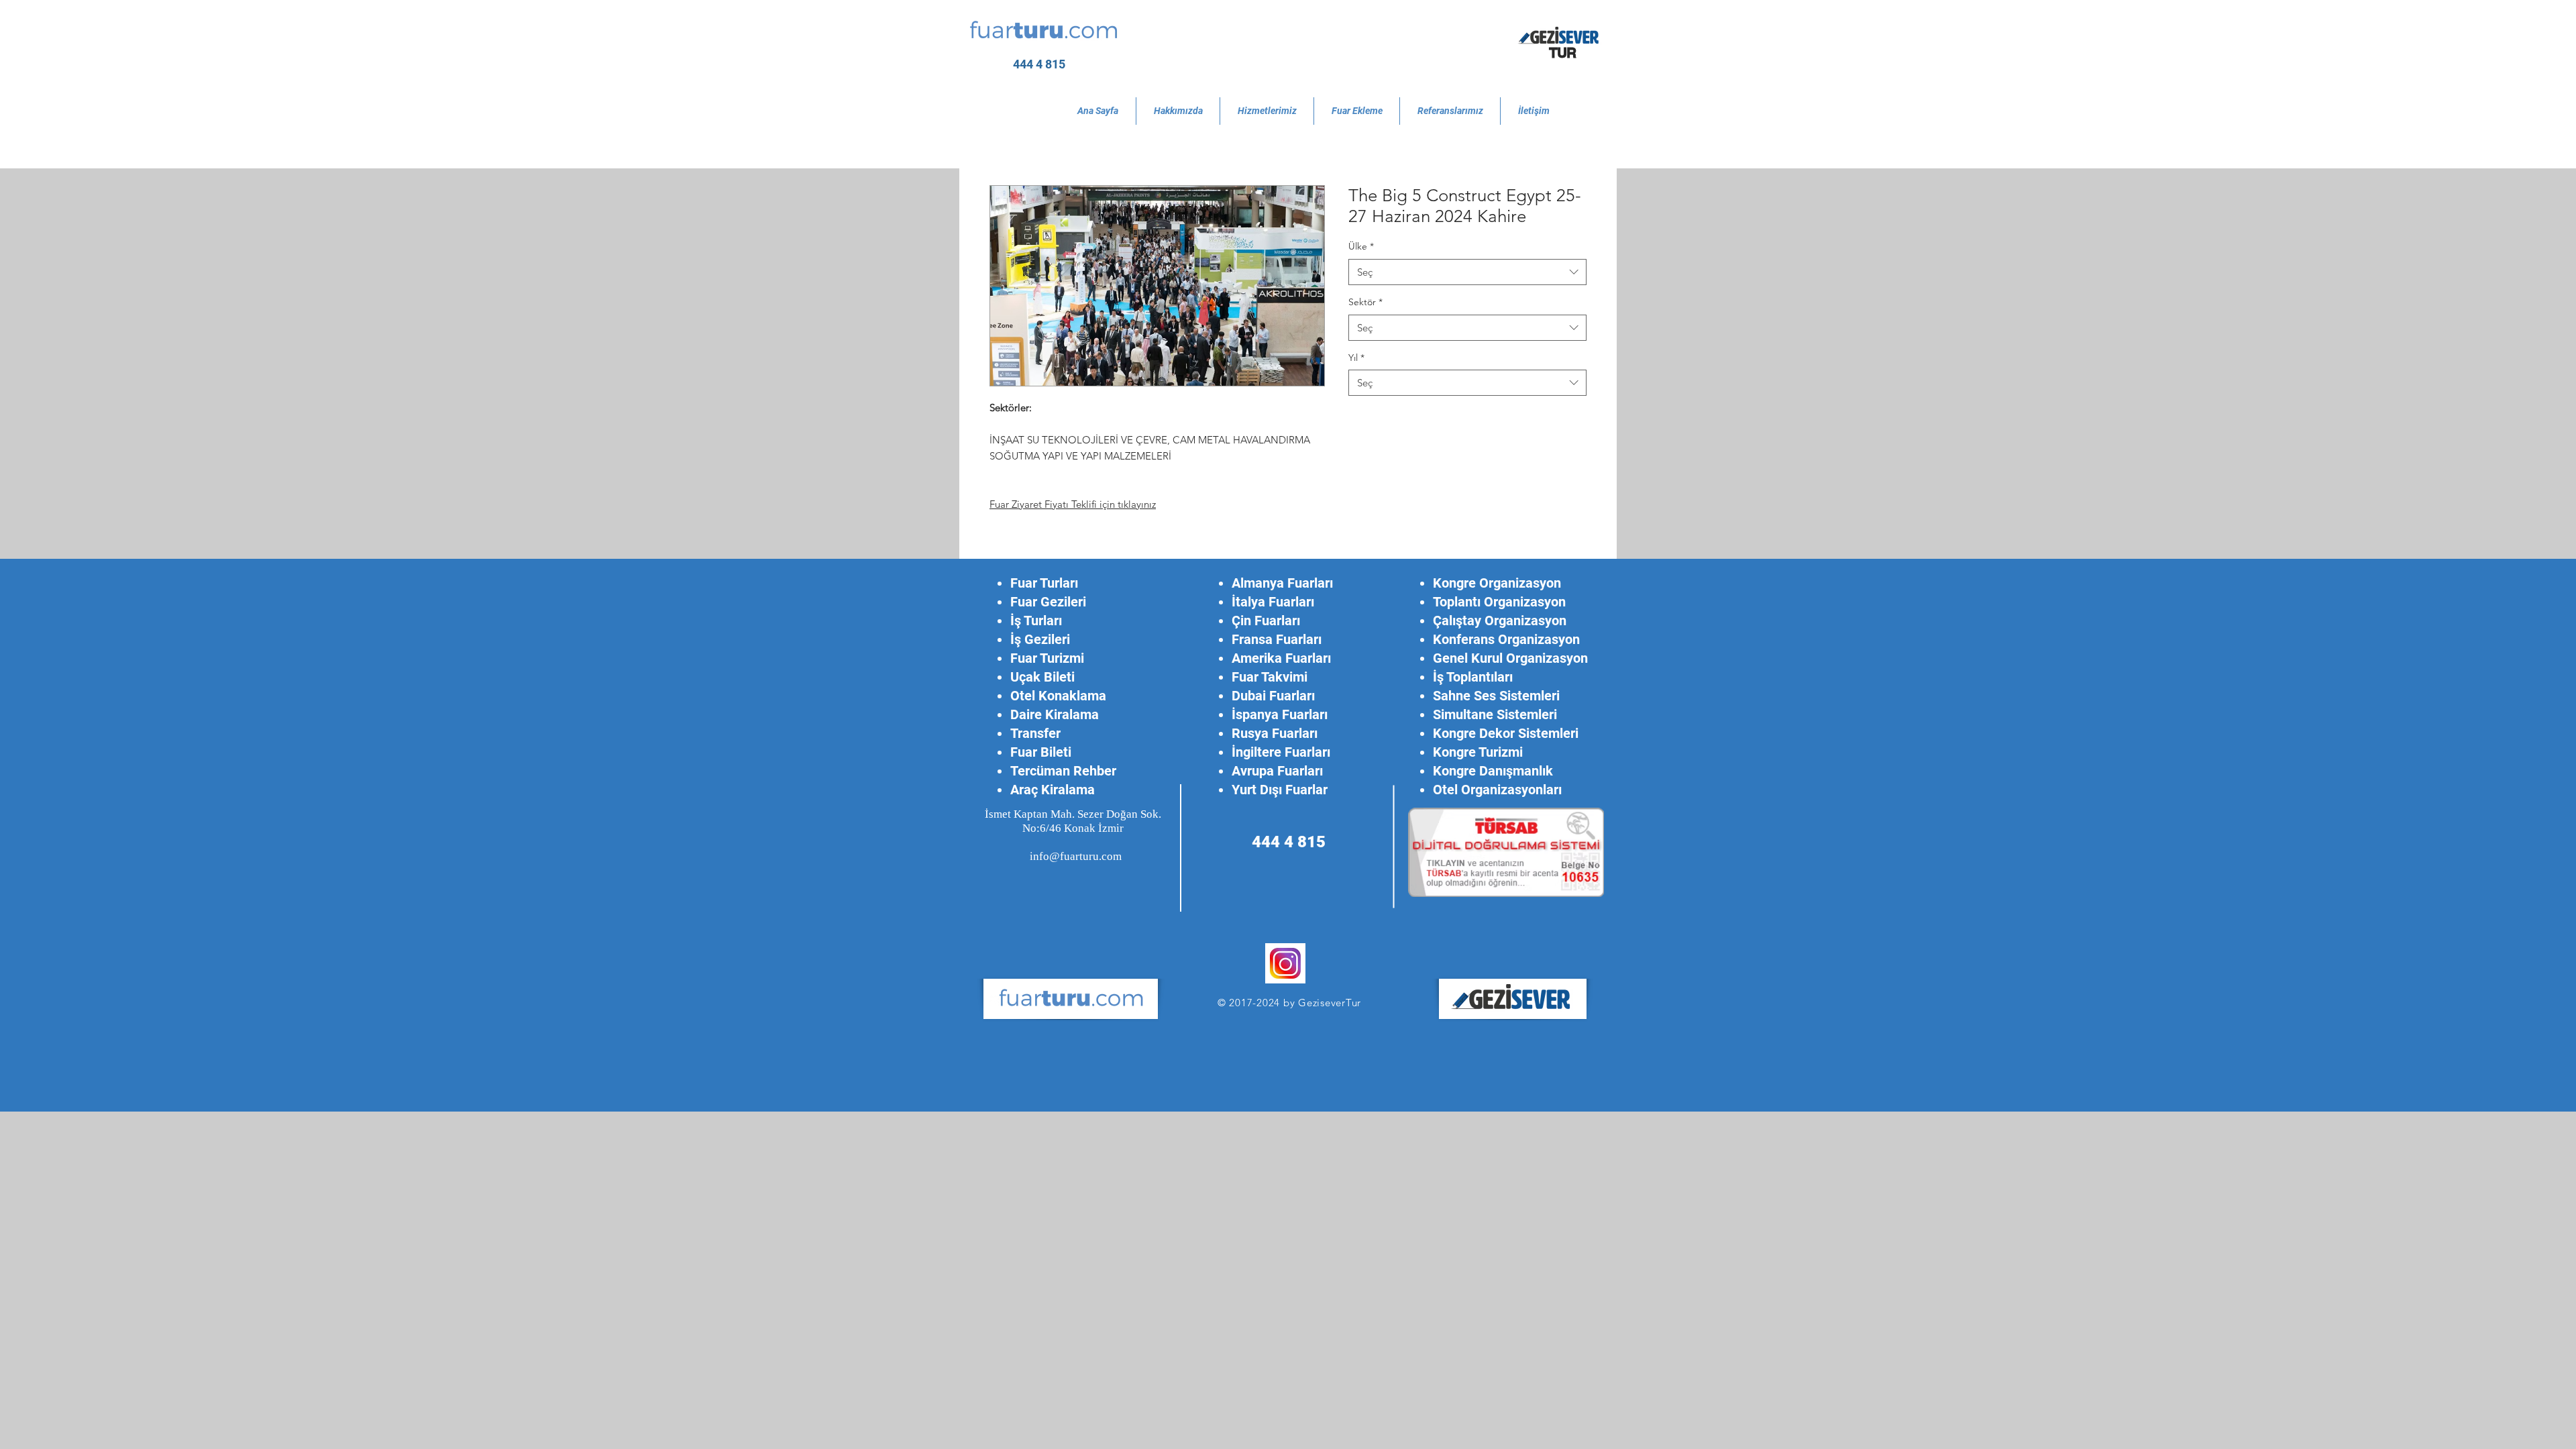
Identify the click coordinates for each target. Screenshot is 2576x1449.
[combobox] (1467, 272)
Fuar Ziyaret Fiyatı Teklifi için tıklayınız (1073, 504)
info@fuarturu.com (1076, 856)
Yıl (1356, 358)
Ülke (1361, 246)
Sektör (1365, 302)
